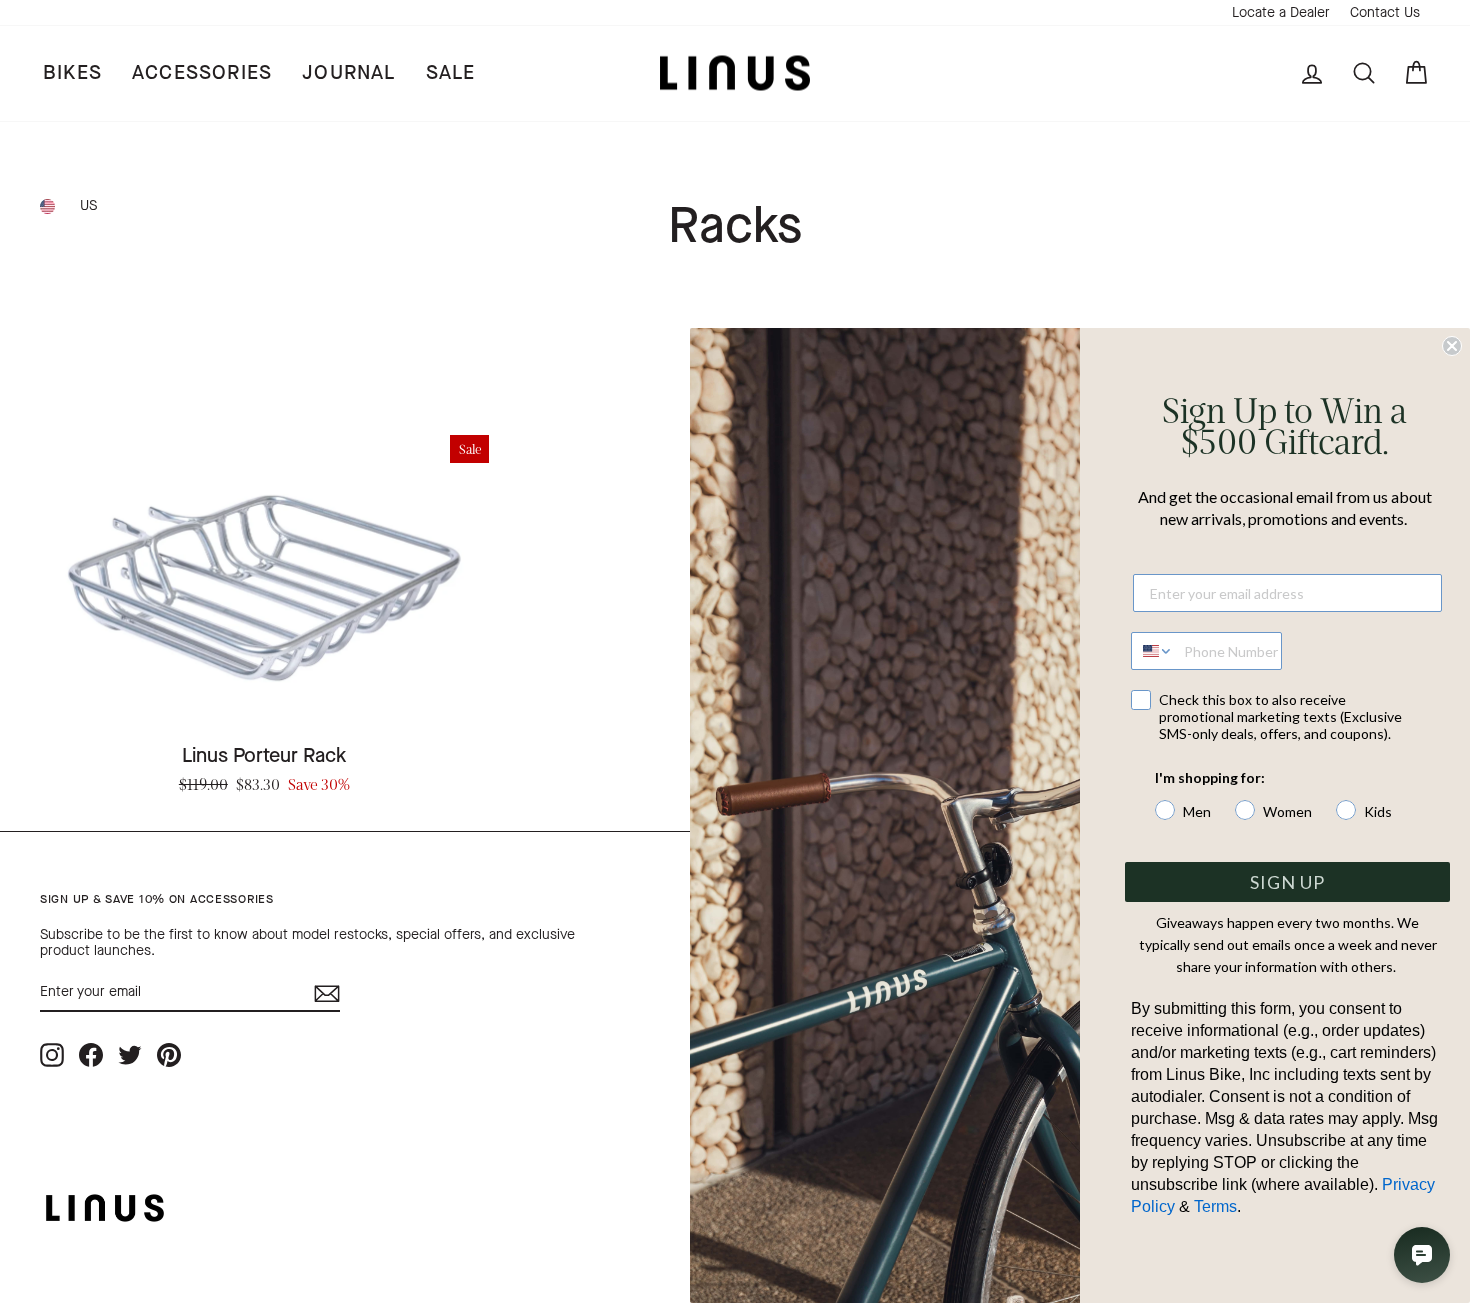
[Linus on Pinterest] (169, 1054)
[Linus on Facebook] (91, 1054)
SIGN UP (1287, 882)
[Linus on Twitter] (130, 1054)
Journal (348, 72)
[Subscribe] (327, 993)
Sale (451, 72)
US (88, 205)
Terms (1215, 1206)
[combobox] (1153, 651)
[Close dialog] (1452, 346)
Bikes (72, 72)
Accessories (202, 72)
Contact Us (1385, 12)
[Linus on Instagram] (52, 1054)
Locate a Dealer (1281, 12)
